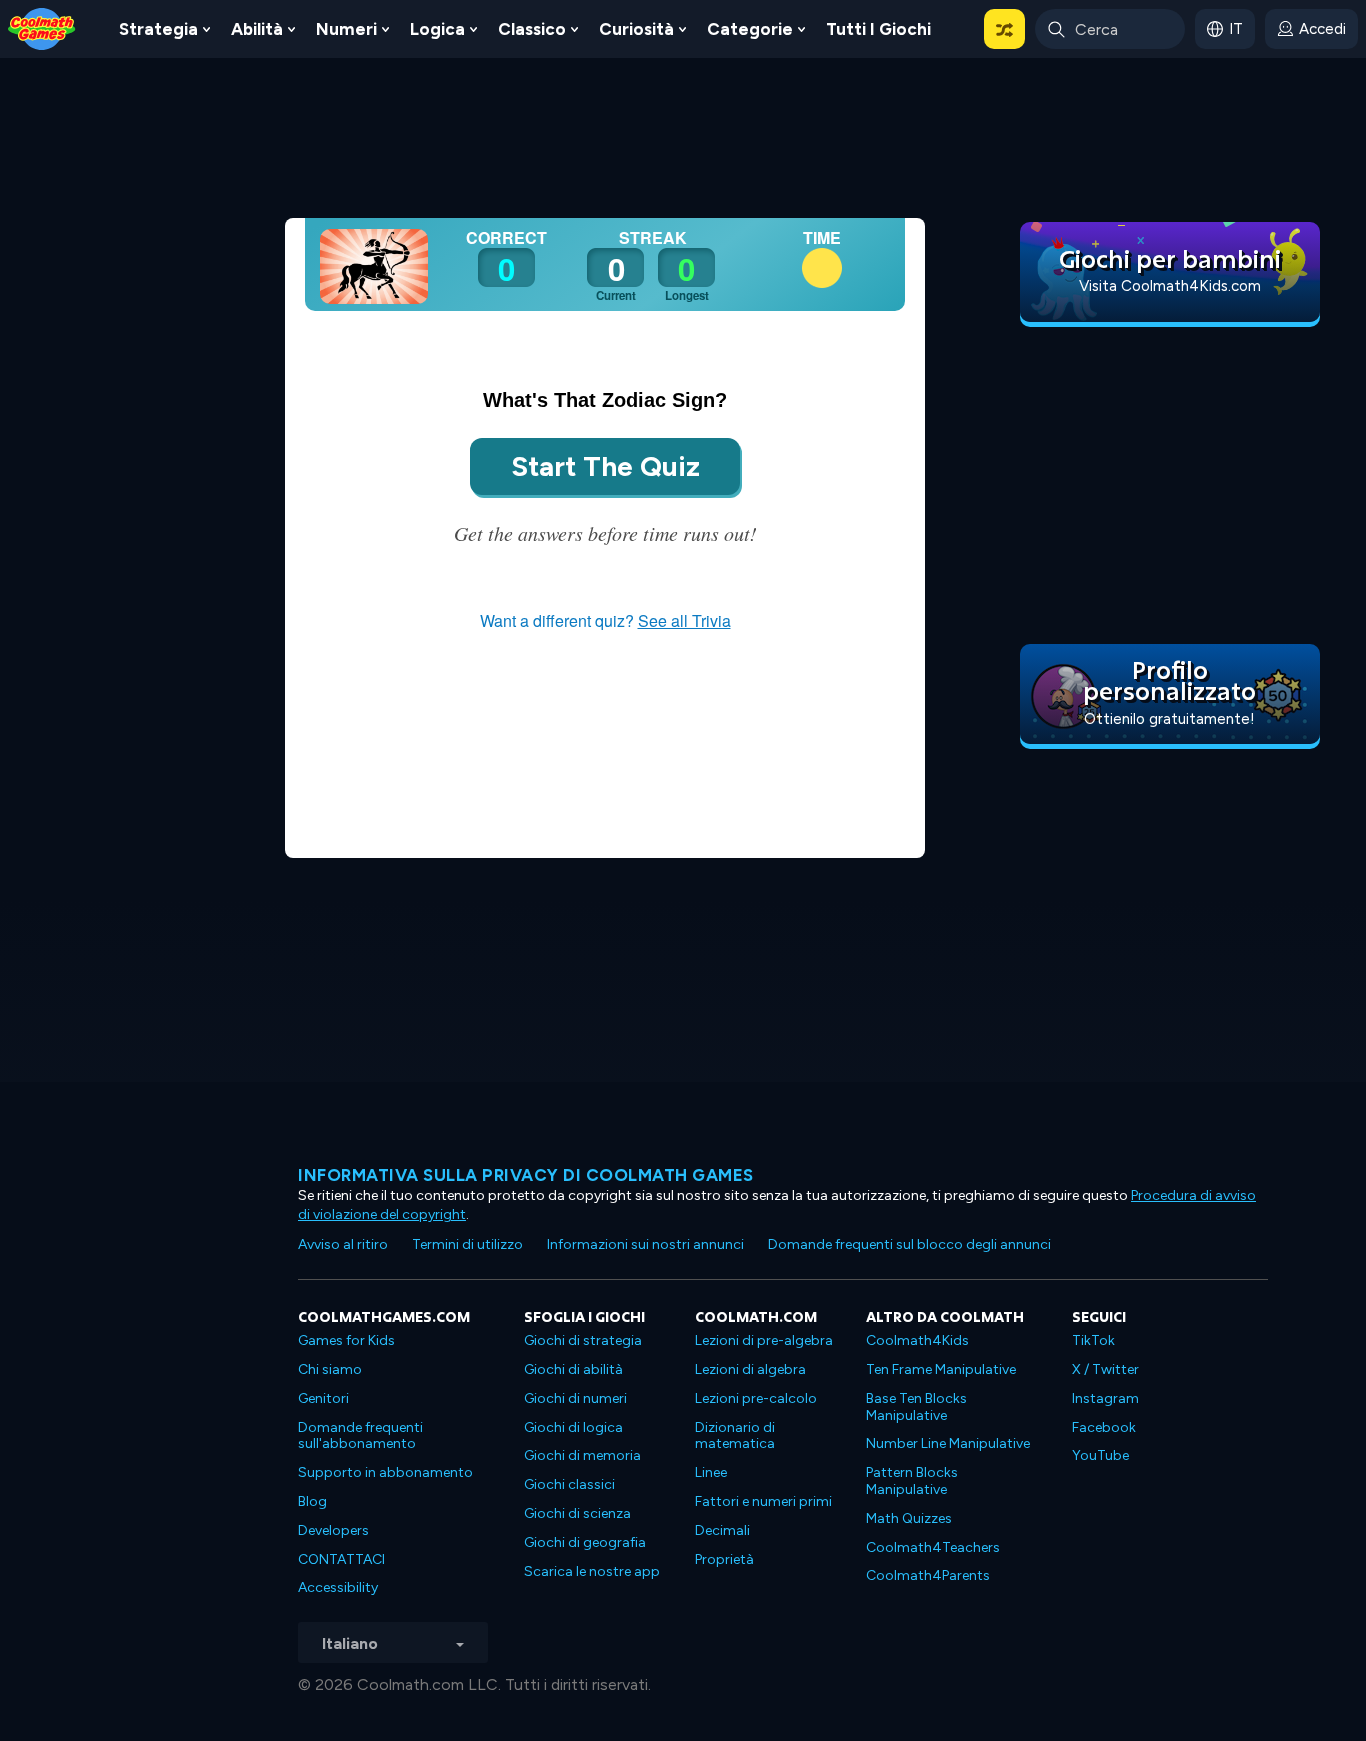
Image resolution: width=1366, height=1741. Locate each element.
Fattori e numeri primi (763, 1501)
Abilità (257, 29)
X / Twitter (1105, 1369)
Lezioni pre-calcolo (756, 1398)
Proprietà (724, 1559)
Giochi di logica (573, 1427)
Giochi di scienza (577, 1513)
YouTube (1100, 1455)
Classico (532, 29)
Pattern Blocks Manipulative (912, 1481)
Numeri (346, 29)
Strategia (158, 29)
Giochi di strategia (583, 1340)
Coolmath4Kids (917, 1340)
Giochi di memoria (582, 1455)
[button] (1004, 29)
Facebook (1104, 1427)
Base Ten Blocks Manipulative (916, 1407)
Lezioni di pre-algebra (764, 1340)
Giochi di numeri (575, 1398)
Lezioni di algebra (750, 1369)
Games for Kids (346, 1340)
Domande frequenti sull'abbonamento (360, 1436)
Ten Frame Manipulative (941, 1369)
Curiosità (636, 29)
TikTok (1093, 1340)
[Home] (42, 27)
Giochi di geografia (585, 1542)
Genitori (323, 1398)
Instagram (1105, 1398)
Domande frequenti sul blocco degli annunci (909, 1244)
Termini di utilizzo (467, 1244)
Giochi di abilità (573, 1369)
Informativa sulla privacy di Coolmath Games (526, 1175)
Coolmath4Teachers (933, 1547)
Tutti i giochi (878, 29)
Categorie (750, 29)
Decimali (722, 1530)
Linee (711, 1472)
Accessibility (338, 1587)
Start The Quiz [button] (605, 466)
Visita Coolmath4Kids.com (1170, 286)
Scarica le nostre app (592, 1571)
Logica (437, 29)
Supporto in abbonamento (385, 1472)
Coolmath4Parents (928, 1575)
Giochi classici (569, 1484)
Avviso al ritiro (343, 1244)
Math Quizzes (909, 1518)
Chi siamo (330, 1369)
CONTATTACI (341, 1559)
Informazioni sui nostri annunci (645, 1244)
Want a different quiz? (605, 620)
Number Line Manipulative (948, 1443)
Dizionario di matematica (735, 1436)
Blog (312, 1501)
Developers (333, 1530)
